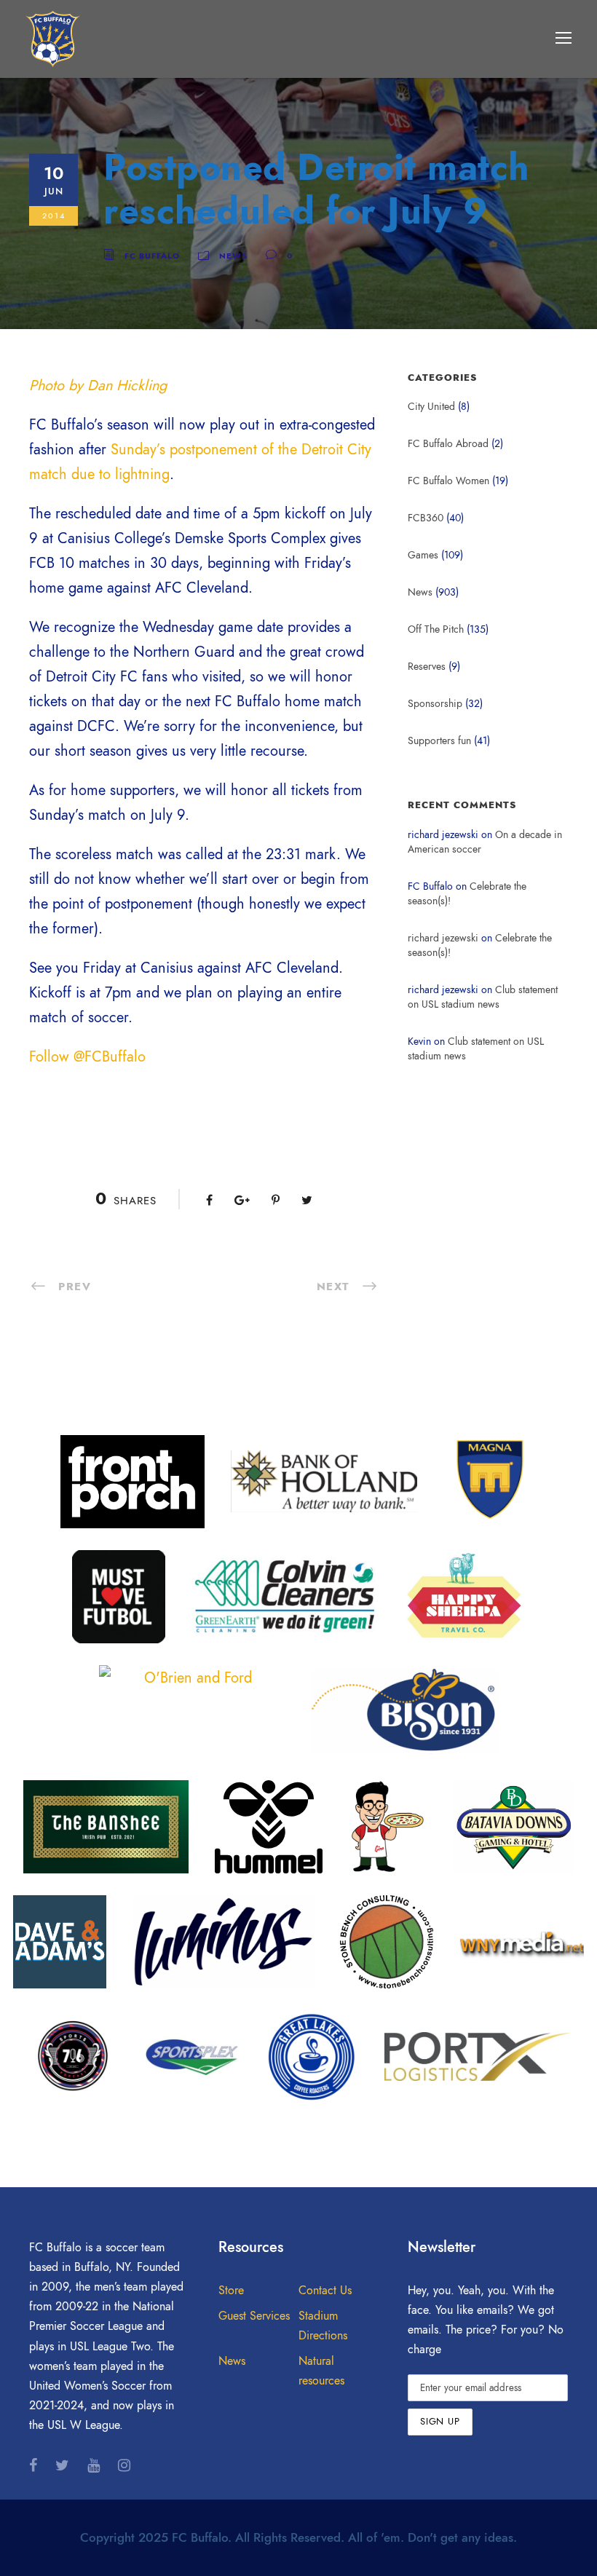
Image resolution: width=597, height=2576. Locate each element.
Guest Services (254, 2316)
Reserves (427, 667)
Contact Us (325, 2291)
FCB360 (426, 518)
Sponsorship (435, 704)
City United (431, 407)
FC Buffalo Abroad (448, 444)
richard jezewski (443, 938)
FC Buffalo (152, 256)
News (233, 256)
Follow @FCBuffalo (87, 1056)
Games (423, 555)
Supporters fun (439, 741)
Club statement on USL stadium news (483, 997)
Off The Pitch (436, 629)
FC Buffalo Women (448, 481)
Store (231, 2291)
